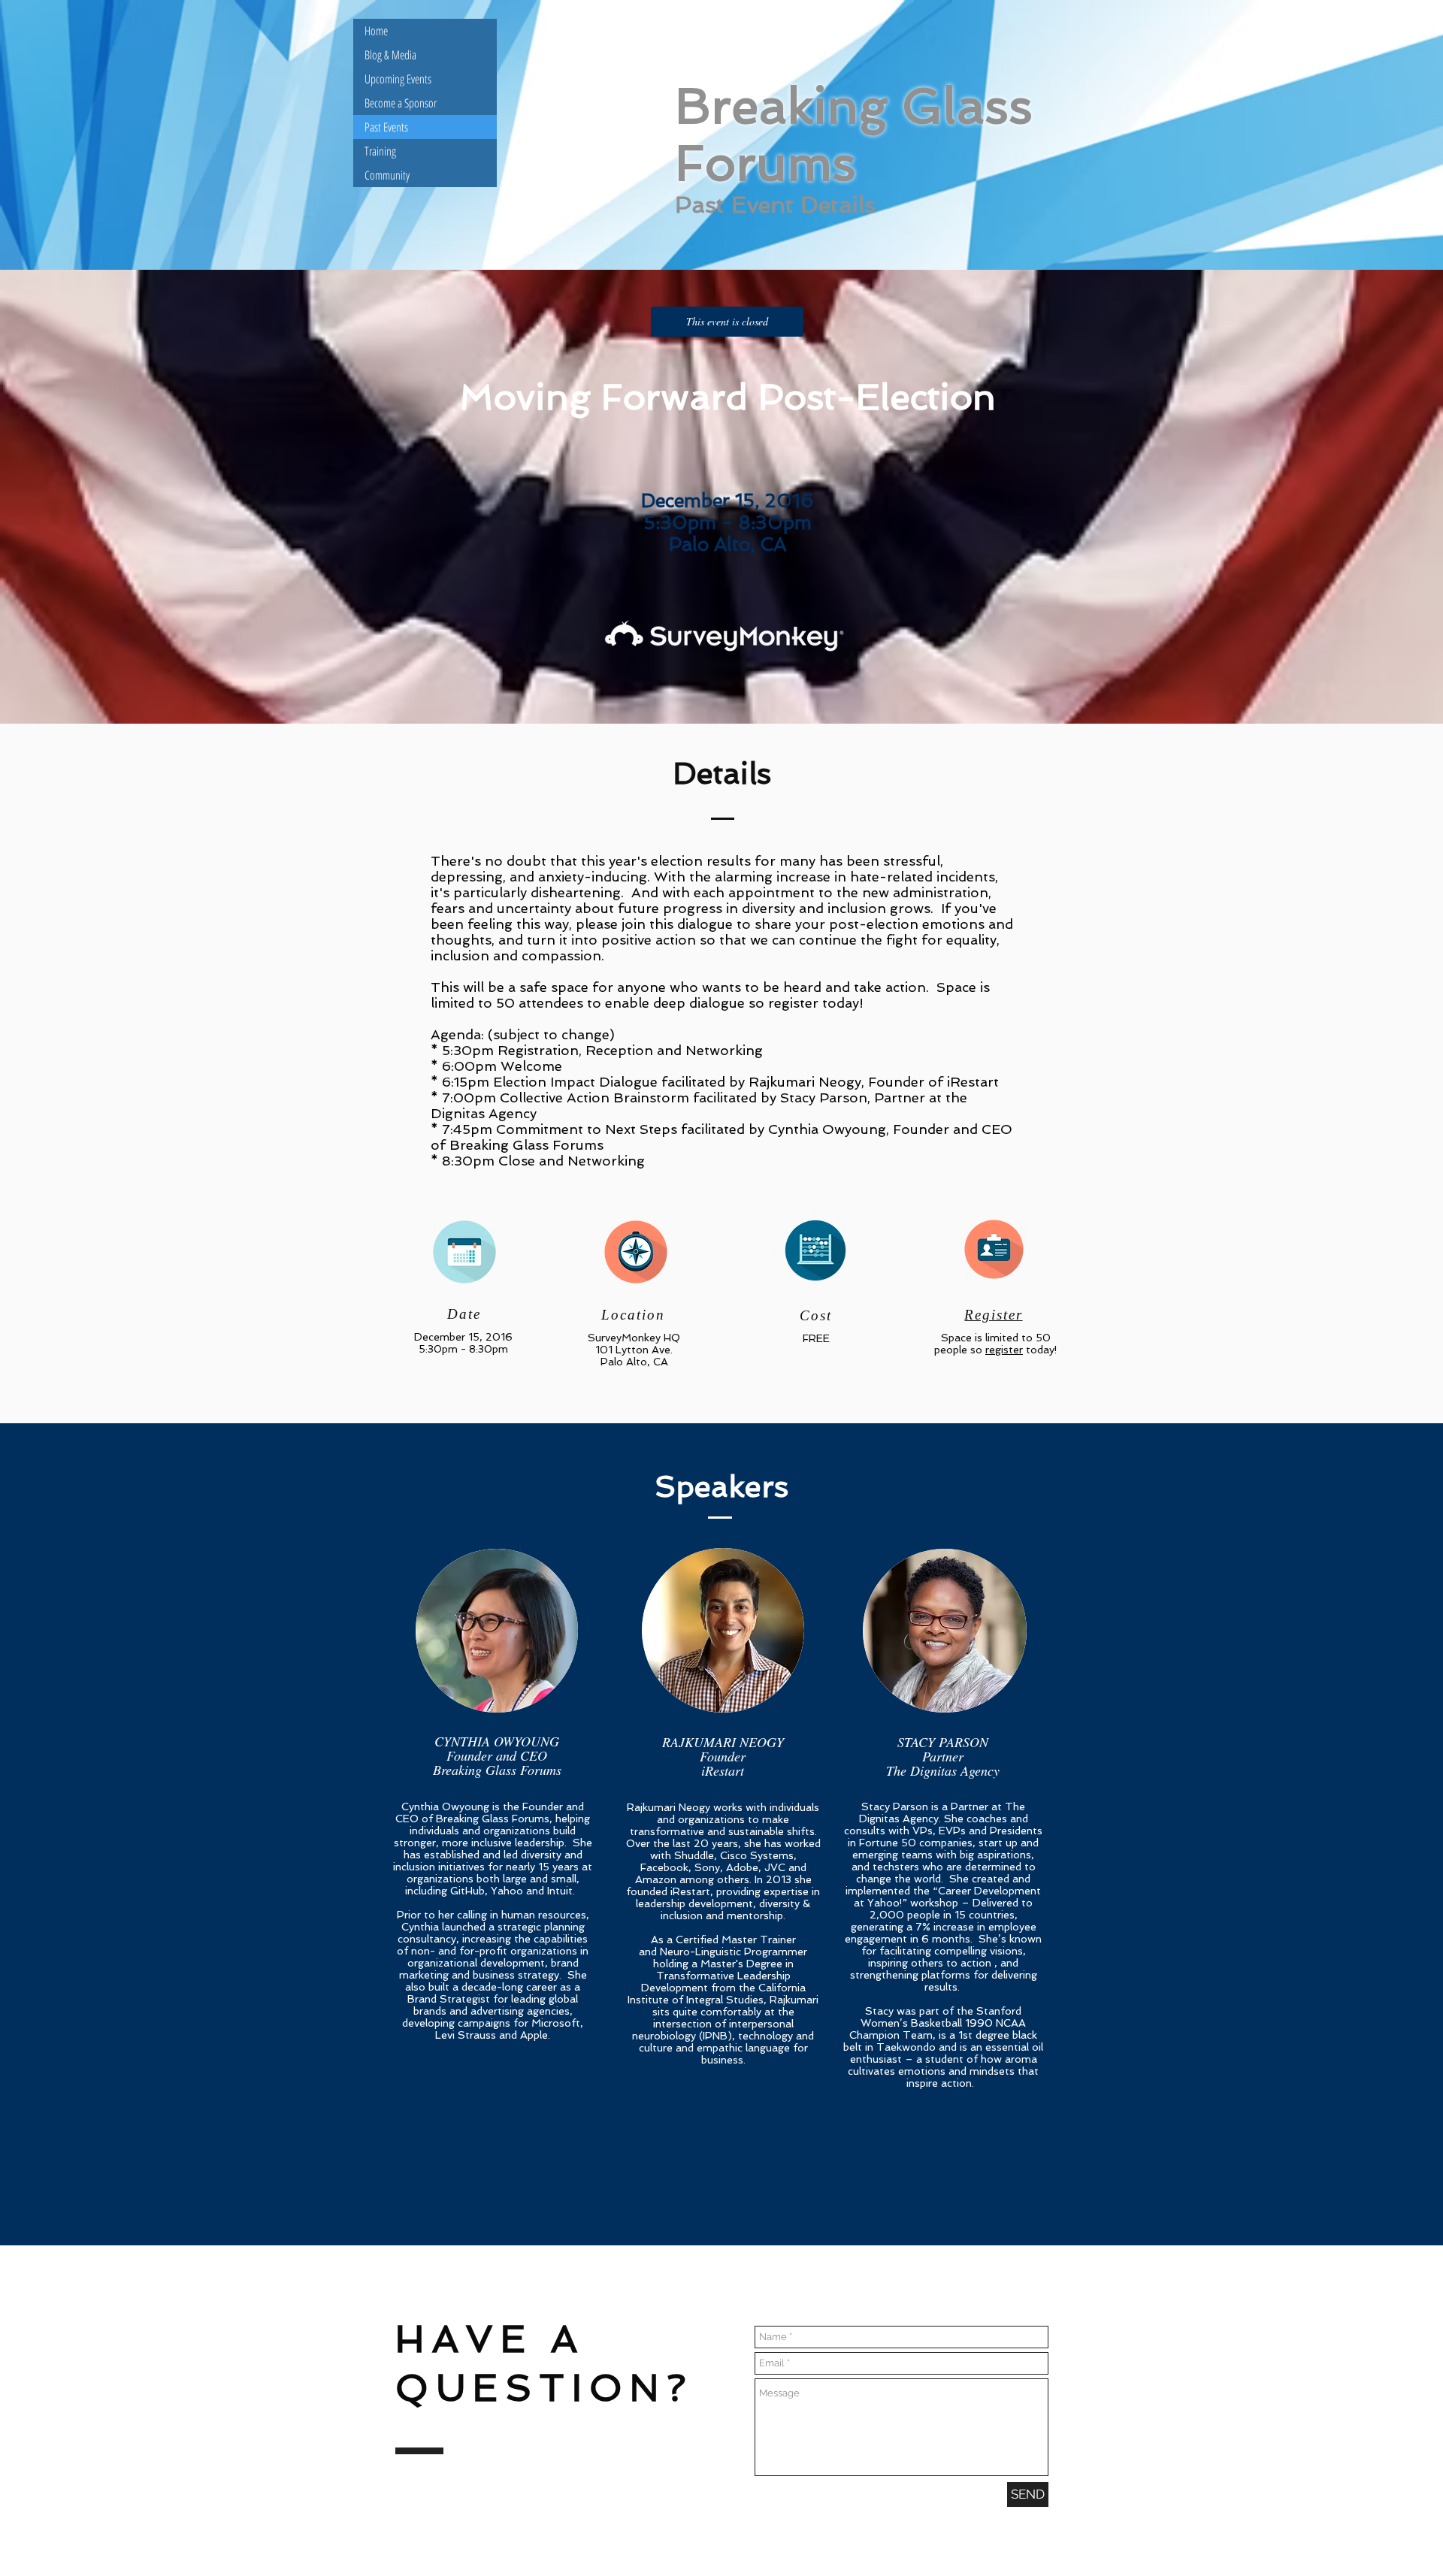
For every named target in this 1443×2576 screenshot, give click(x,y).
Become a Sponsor (401, 103)
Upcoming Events (398, 79)
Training (380, 151)
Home (376, 31)
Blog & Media (390, 55)
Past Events (386, 127)
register (1004, 1350)
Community (387, 175)
